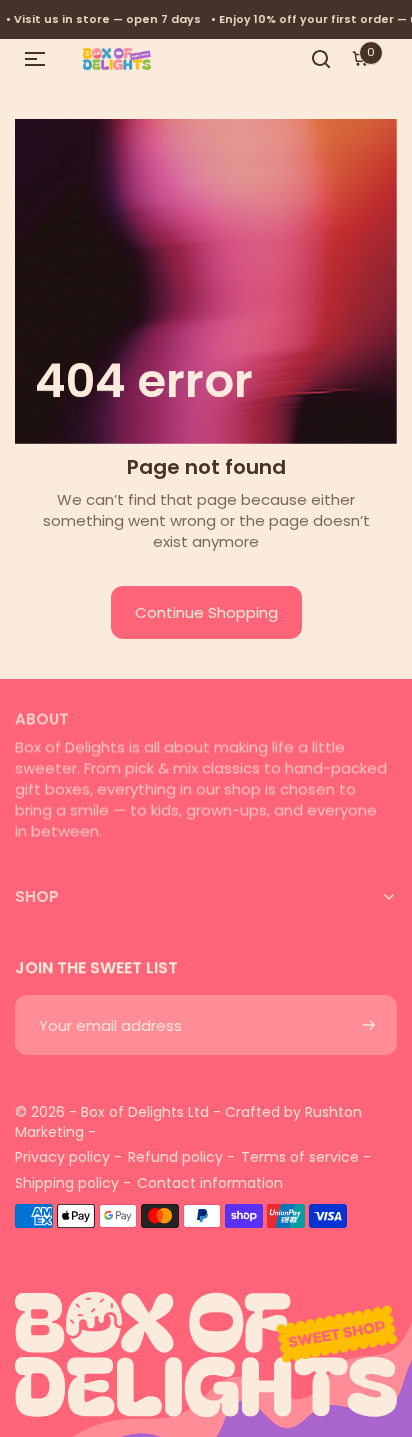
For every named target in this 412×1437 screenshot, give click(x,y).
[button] (35, 59)
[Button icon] (369, 1025)
